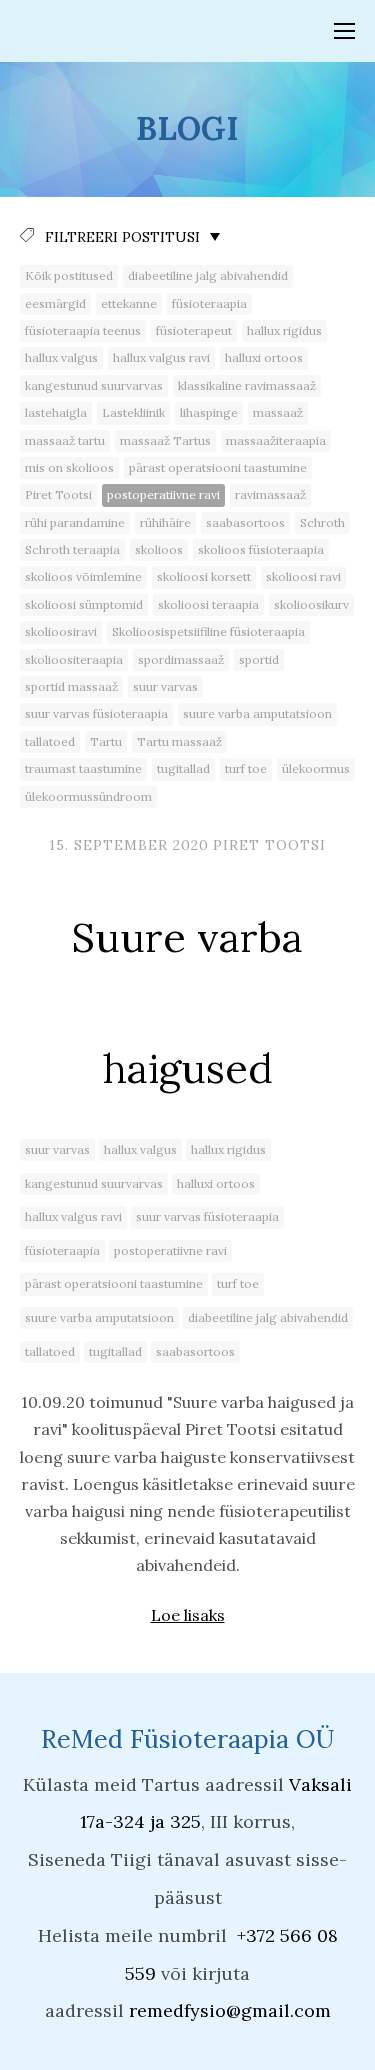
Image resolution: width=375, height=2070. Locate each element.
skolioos (159, 549)
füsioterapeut (194, 330)
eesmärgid (55, 303)
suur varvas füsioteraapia (96, 713)
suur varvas (165, 686)
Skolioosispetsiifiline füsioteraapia (208, 631)
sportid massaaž (71, 686)
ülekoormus (316, 768)
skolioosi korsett (204, 576)
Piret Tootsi (58, 494)
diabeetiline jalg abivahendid (208, 275)
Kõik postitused (69, 275)
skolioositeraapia (74, 659)
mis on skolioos (69, 467)
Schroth (322, 522)
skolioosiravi (61, 631)
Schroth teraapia (72, 549)
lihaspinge (209, 412)
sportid (259, 659)
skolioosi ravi (303, 576)
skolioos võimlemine (83, 576)
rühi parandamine (75, 522)
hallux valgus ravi (161, 357)
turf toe (246, 768)
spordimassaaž (181, 659)
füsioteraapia (209, 303)
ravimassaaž (270, 494)
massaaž (278, 412)
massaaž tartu (65, 440)
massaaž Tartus (165, 440)
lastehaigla (56, 412)
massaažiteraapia (276, 440)
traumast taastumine (83, 768)
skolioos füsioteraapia (261, 549)
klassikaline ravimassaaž (247, 385)
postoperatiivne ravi (163, 494)
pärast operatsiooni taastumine (218, 467)
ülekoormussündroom (88, 796)
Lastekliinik (133, 412)
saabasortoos (245, 522)
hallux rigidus (284, 330)
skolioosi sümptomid (84, 604)
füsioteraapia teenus (83, 330)
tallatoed (50, 741)
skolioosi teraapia (208, 604)
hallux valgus (61, 357)
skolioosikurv (311, 604)
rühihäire (165, 522)
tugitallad (183, 768)
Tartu (106, 741)
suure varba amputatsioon (257, 713)
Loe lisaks (188, 1615)
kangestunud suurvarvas (94, 385)
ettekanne (129, 303)
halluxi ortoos (264, 357)
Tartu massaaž (179, 741)
